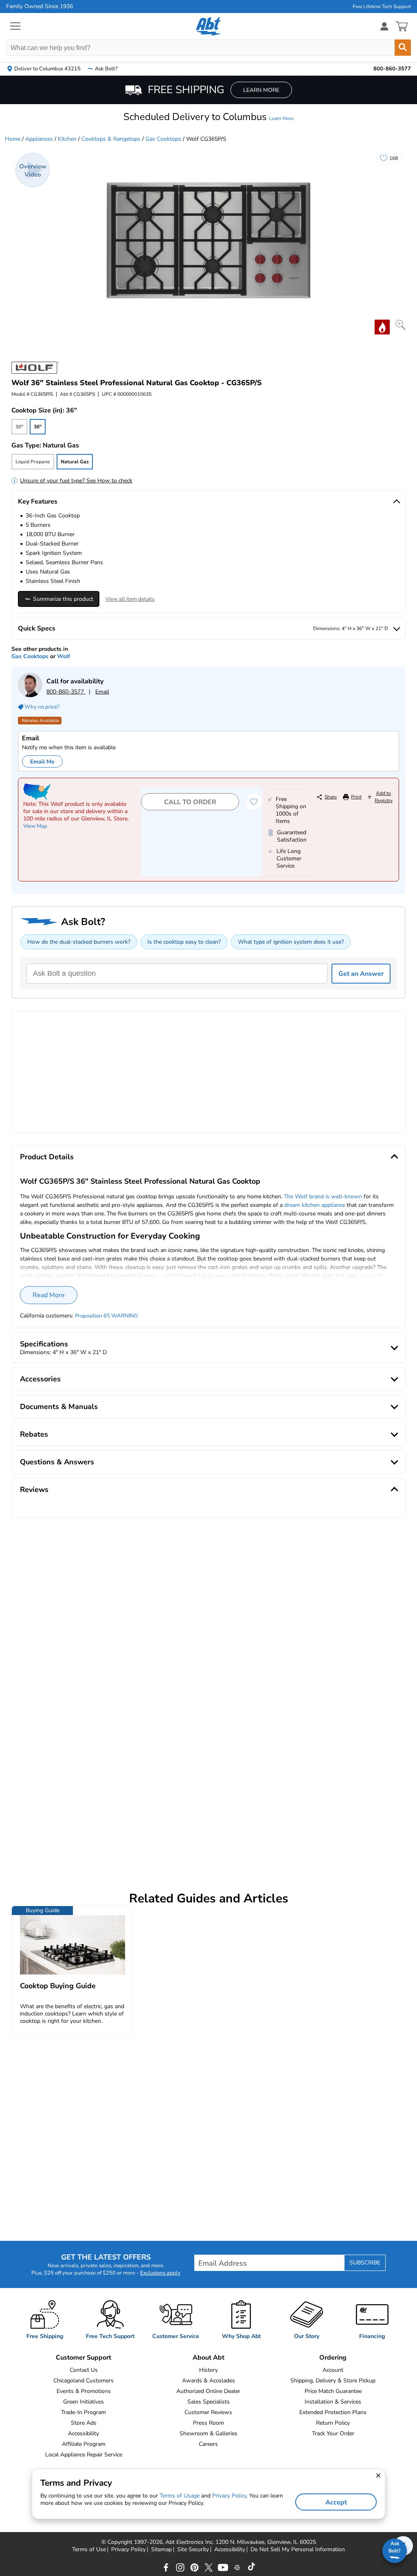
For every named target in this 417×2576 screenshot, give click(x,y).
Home (13, 139)
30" (19, 427)
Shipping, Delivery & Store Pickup (333, 2381)
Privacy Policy (128, 2550)
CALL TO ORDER (190, 802)
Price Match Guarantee (333, 2391)
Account (333, 2370)
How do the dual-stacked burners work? (79, 942)
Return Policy (333, 2423)
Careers (208, 2444)
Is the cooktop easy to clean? (184, 942)
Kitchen (67, 139)
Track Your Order (333, 2433)
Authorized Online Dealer (208, 2391)
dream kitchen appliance (315, 1205)
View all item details (130, 599)
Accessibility (83, 2433)
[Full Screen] (401, 325)
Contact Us (84, 2370)
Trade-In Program (83, 2412)
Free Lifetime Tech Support (382, 7)
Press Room (208, 2423)
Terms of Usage (180, 2496)
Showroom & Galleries (208, 2433)
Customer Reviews (208, 2412)
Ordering (333, 2358)
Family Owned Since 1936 (40, 7)
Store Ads (84, 2423)
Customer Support (83, 2358)
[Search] (403, 48)
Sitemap (161, 2550)
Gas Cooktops (163, 139)
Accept (336, 2502)
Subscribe (365, 2263)
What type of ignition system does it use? (291, 942)
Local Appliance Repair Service (84, 2455)
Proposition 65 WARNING (106, 1316)
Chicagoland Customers (83, 2381)
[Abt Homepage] (209, 26)
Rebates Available (40, 721)
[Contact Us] (30, 695)
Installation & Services (333, 2402)
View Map (35, 826)
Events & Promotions (84, 2391)
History (208, 2370)
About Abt (208, 2358)
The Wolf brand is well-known (323, 1196)
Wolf (64, 656)
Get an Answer (361, 974)
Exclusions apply (160, 2273)
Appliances (39, 139)
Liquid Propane (33, 462)
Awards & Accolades (208, 2381)
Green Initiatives (83, 2402)
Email (102, 692)
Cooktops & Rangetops (111, 139)
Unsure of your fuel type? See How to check (76, 481)
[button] (208, 117)
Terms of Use (89, 2550)
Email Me (42, 762)
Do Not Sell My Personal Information (298, 2550)
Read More (49, 1295)
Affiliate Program (84, 2444)
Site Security (193, 2550)
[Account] (384, 26)
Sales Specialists (208, 2402)
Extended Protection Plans (333, 2412)
